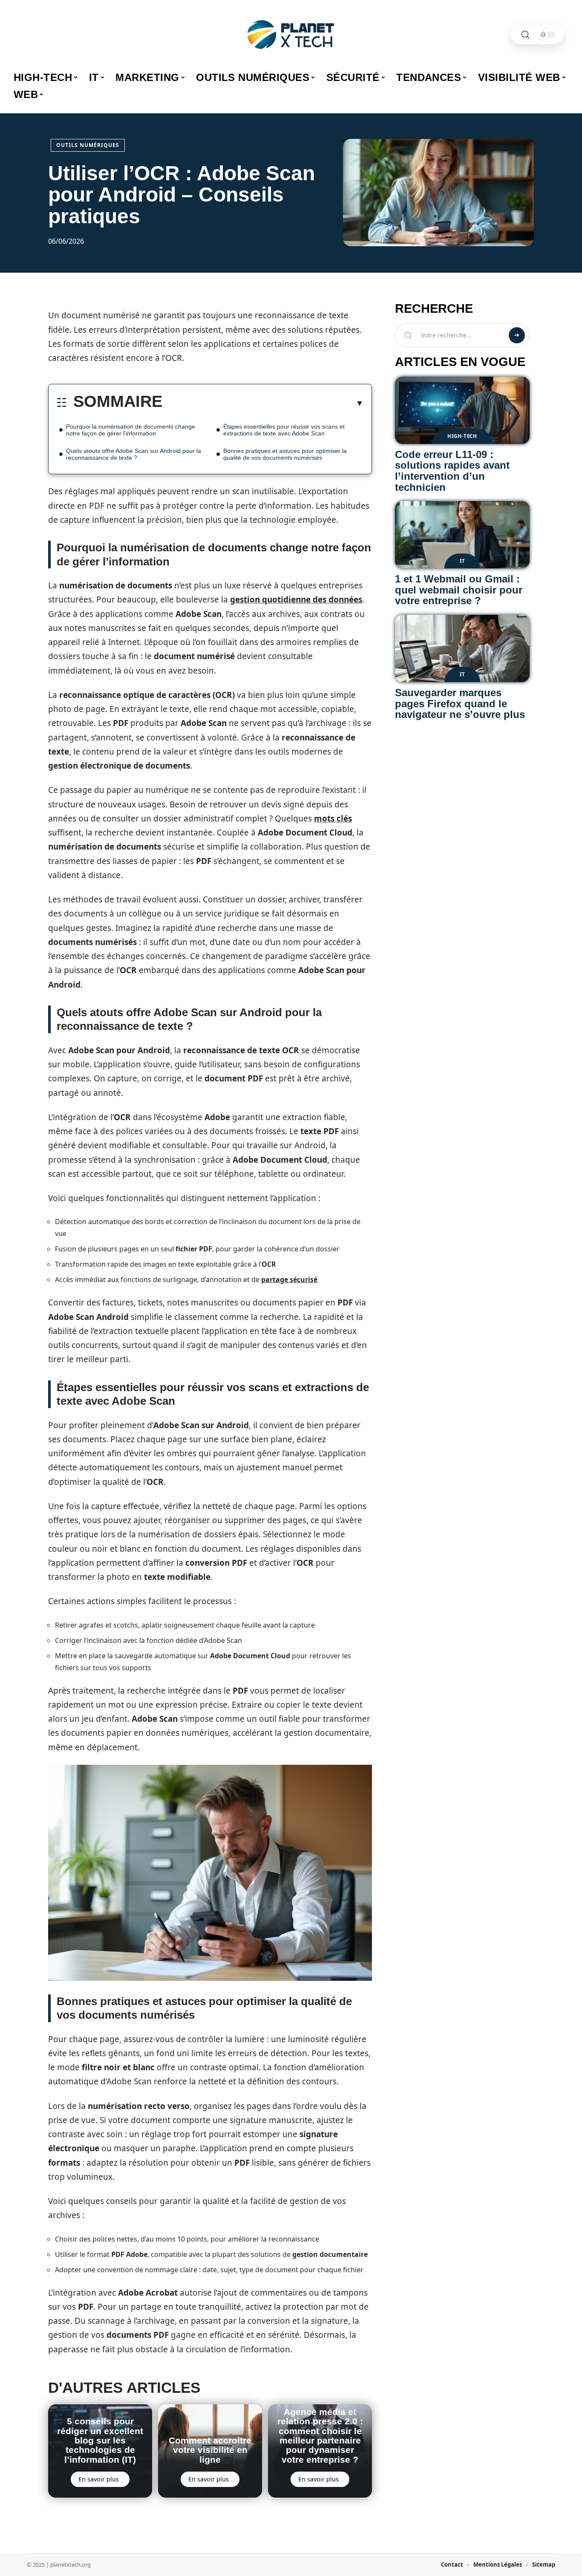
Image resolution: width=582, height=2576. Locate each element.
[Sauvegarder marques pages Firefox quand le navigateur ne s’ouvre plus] (462, 648)
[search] (525, 35)
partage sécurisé (289, 1279)
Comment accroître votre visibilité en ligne (210, 2450)
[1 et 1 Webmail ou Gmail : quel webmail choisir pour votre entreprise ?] (462, 535)
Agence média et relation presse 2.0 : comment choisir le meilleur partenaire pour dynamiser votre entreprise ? (320, 2436)
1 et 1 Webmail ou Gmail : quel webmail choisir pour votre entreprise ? (459, 590)
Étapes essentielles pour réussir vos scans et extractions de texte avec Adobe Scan (284, 430)
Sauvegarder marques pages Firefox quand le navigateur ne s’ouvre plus (460, 703)
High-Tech (462, 436)
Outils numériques (88, 145)
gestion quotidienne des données (296, 599)
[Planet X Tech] (291, 35)
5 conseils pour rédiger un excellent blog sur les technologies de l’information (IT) (100, 2440)
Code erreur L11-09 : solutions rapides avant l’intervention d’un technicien (452, 471)
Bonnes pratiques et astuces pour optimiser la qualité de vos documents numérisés (285, 454)
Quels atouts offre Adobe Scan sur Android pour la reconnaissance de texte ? (134, 454)
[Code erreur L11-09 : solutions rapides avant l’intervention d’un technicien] (462, 410)
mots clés (333, 818)
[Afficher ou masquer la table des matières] (263, 403)
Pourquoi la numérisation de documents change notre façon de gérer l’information (131, 430)
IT (462, 561)
